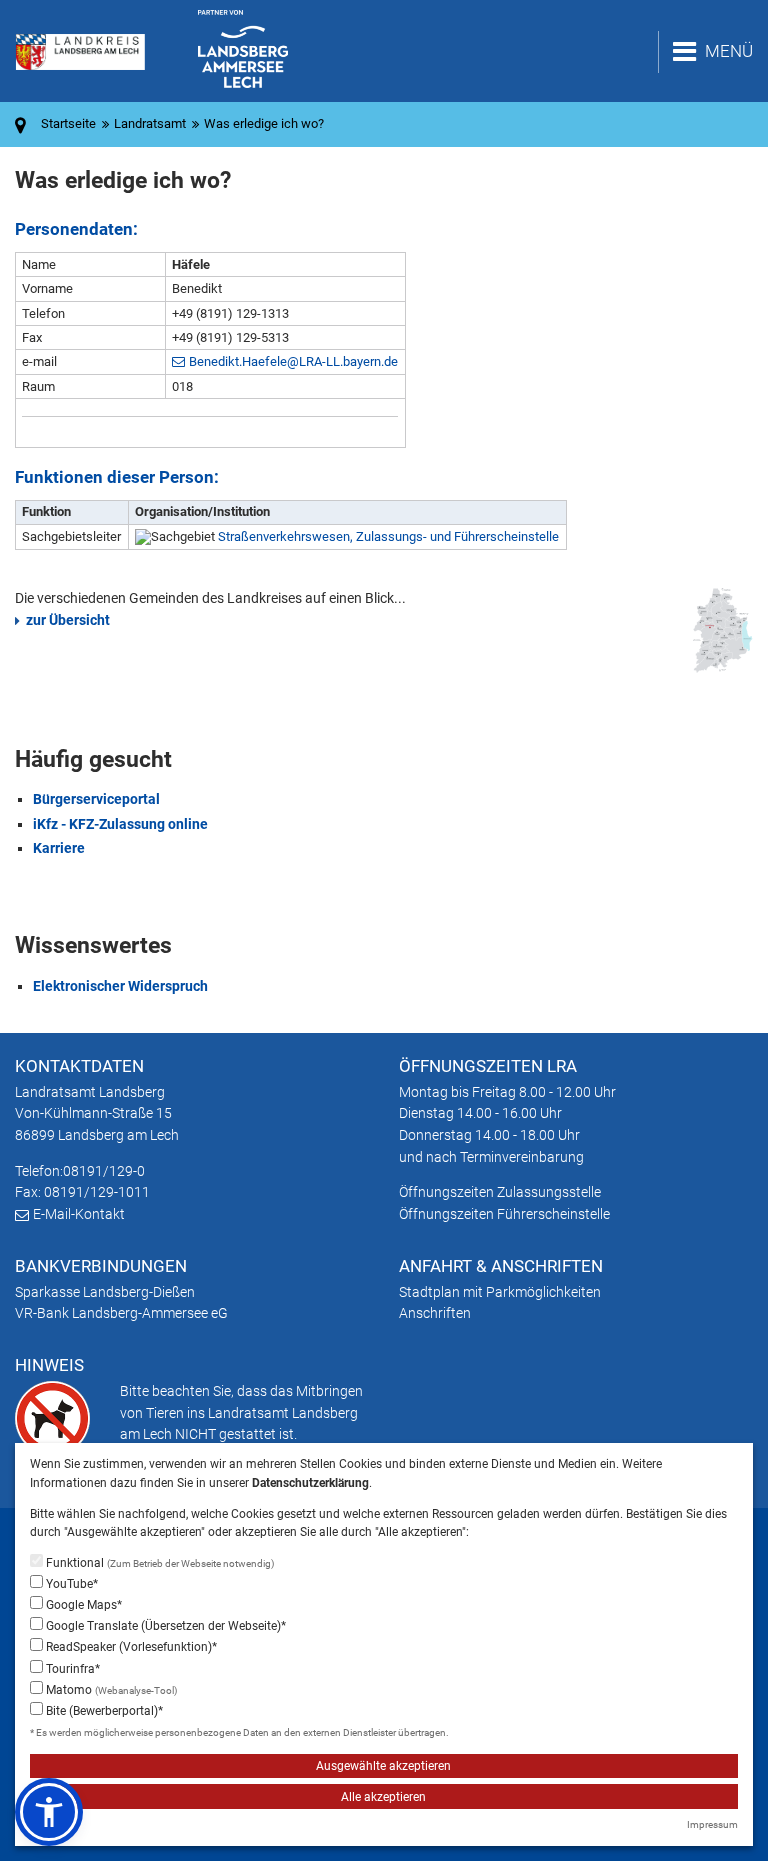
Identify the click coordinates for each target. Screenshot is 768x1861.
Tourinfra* (71, 1669)
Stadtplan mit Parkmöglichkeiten (500, 1292)
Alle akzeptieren (383, 1797)
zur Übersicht (68, 620)
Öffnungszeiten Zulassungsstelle (500, 1192)
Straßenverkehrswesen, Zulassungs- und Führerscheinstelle (388, 536)
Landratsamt (150, 123)
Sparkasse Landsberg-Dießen (105, 1292)
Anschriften (435, 1313)
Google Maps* (82, 1605)
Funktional (158, 1563)
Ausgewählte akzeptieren (383, 1766)
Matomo (110, 1690)
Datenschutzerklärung (310, 1483)
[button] (49, 1812)
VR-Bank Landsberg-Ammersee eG (121, 1313)
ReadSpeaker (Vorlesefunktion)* (130, 1647)
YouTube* (70, 1584)
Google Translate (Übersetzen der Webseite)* (164, 1626)
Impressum (712, 1824)
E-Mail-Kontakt (79, 1214)
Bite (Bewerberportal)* (103, 1711)
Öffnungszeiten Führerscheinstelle (504, 1214)
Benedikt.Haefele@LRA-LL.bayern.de (293, 361)
